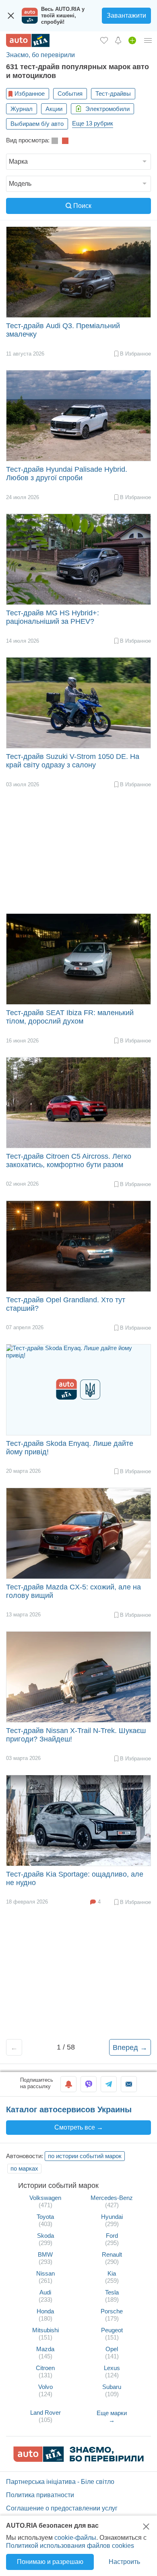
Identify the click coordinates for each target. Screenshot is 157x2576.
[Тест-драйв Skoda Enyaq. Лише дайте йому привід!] (78, 1390)
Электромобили (107, 109)
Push (68, 2084)
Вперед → (130, 2048)
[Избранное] (104, 40)
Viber (89, 2084)
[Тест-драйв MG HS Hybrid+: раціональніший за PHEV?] (78, 559)
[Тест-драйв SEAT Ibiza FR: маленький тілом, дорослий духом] (78, 959)
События (70, 94)
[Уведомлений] (118, 40)
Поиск (82, 206)
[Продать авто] (132, 40)
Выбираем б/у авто (37, 124)
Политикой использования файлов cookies (70, 2546)
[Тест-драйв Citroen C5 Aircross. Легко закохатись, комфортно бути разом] (78, 1103)
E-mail (129, 2084)
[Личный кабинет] (148, 40)
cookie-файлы (75, 2538)
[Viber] (89, 2084)
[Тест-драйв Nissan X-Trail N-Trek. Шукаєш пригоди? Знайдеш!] (78, 1677)
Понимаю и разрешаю (50, 2562)
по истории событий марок (85, 2156)
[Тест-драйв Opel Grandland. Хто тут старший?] (78, 1246)
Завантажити (126, 15)
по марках (24, 2168)
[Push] (68, 2084)
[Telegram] (109, 2084)
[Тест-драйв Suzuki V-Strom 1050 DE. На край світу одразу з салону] (78, 703)
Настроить (124, 2562)
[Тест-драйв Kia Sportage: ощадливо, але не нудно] (78, 1820)
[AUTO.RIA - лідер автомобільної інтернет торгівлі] (28, 40)
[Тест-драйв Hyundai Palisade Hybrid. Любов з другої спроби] (78, 416)
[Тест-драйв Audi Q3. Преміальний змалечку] (78, 272)
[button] (78, 162)
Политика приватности (40, 2495)
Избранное (30, 94)
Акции (54, 109)
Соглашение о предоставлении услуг (62, 2508)
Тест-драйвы (113, 94)
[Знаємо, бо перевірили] (78, 2460)
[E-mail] (129, 2084)
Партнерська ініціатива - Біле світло (60, 2482)
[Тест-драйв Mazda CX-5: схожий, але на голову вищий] (78, 1533)
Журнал (22, 109)
